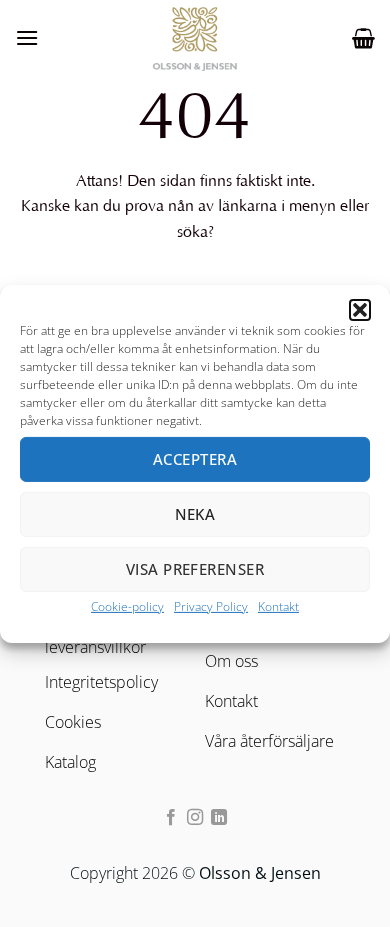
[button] (360, 309)
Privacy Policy (211, 605)
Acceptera (195, 459)
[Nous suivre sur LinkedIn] (219, 818)
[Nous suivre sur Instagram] (195, 818)
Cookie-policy (127, 605)
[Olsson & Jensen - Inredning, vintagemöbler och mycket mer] (195, 38)
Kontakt (278, 605)
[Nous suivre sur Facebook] (170, 818)
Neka (195, 514)
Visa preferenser (195, 569)
